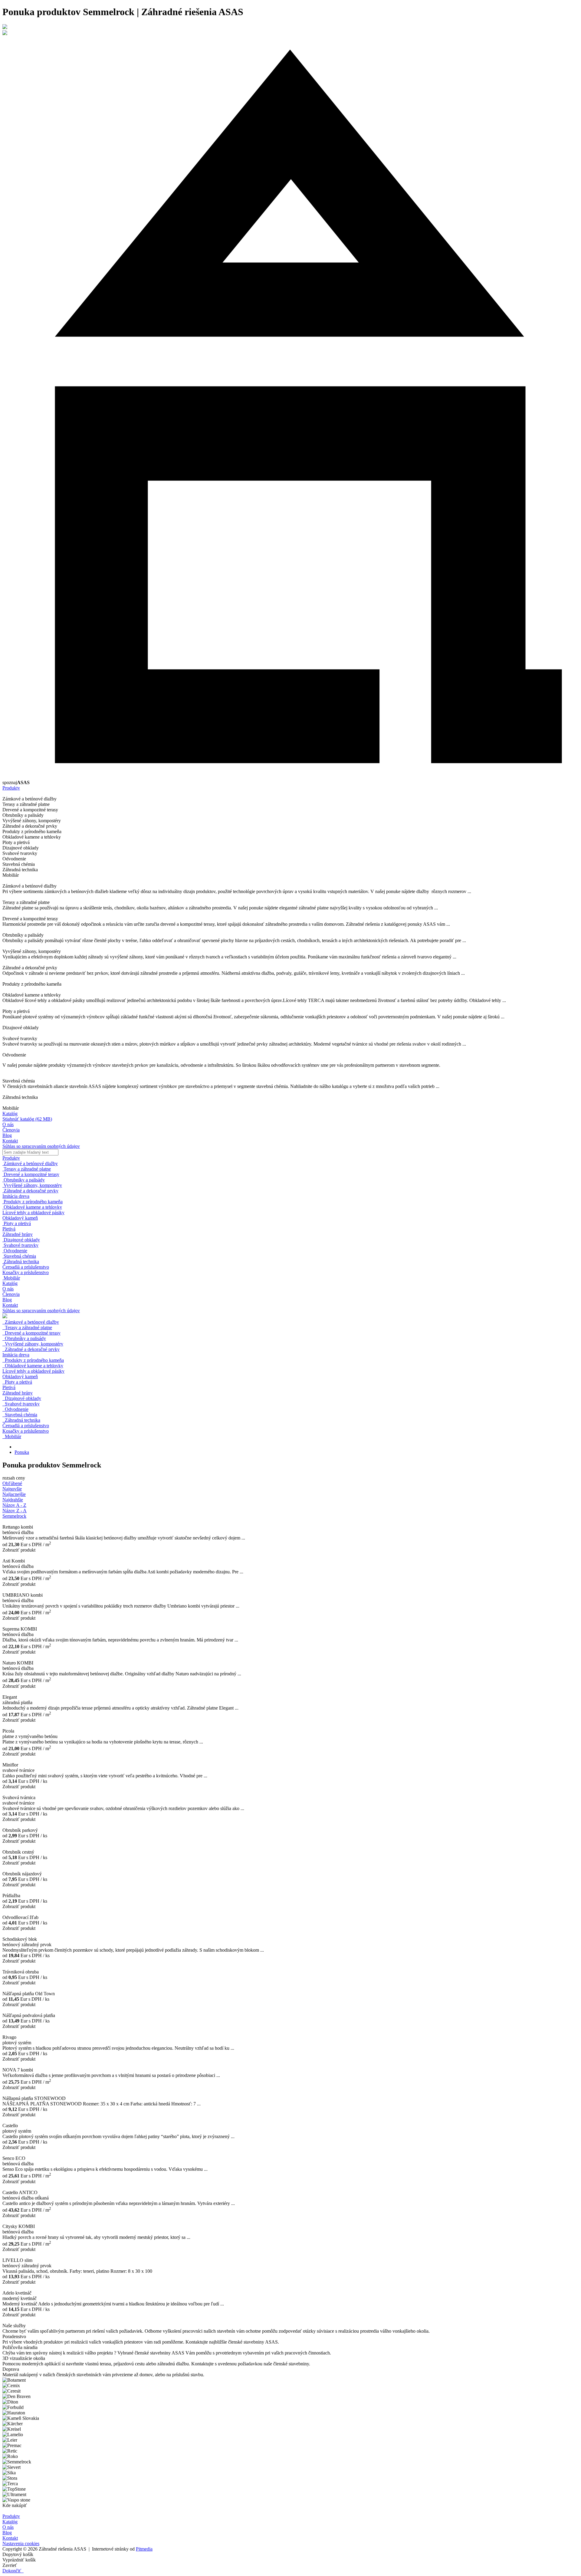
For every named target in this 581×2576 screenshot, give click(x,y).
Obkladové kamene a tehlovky (33, 1366)
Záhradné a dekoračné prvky (31, 1349)
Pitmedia (144, 2549)
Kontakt (10, 1141)
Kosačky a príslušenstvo (26, 1431)
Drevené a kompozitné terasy (31, 1333)
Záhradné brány (18, 1393)
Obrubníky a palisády (24, 1338)
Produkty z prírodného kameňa (33, 1360)
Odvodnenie (15, 1409)
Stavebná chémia (20, 1415)
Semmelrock (14, 1516)
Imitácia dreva (16, 1355)
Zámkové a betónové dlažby (31, 1322)
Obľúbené (12, 1483)
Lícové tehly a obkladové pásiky (33, 1371)
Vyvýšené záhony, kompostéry (33, 1344)
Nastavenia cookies (21, 2543)
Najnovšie (12, 1489)
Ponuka (22, 1452)
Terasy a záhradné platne (27, 1327)
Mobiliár (12, 1436)
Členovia (11, 1130)
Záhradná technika (21, 1420)
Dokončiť (13, 2571)
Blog (7, 1135)
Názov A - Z (14, 1505)
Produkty (11, 788)
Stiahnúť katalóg (27, 1119)
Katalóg (10, 1114)
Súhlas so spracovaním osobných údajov (41, 1146)
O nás (8, 1124)
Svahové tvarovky (21, 1404)
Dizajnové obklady (22, 1398)
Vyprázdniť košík (19, 2560)
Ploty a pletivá (17, 1382)
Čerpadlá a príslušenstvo (26, 1426)
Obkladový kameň (20, 1377)
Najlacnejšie (14, 1494)
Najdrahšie (13, 1500)
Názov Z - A (15, 1511)
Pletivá (9, 1387)
